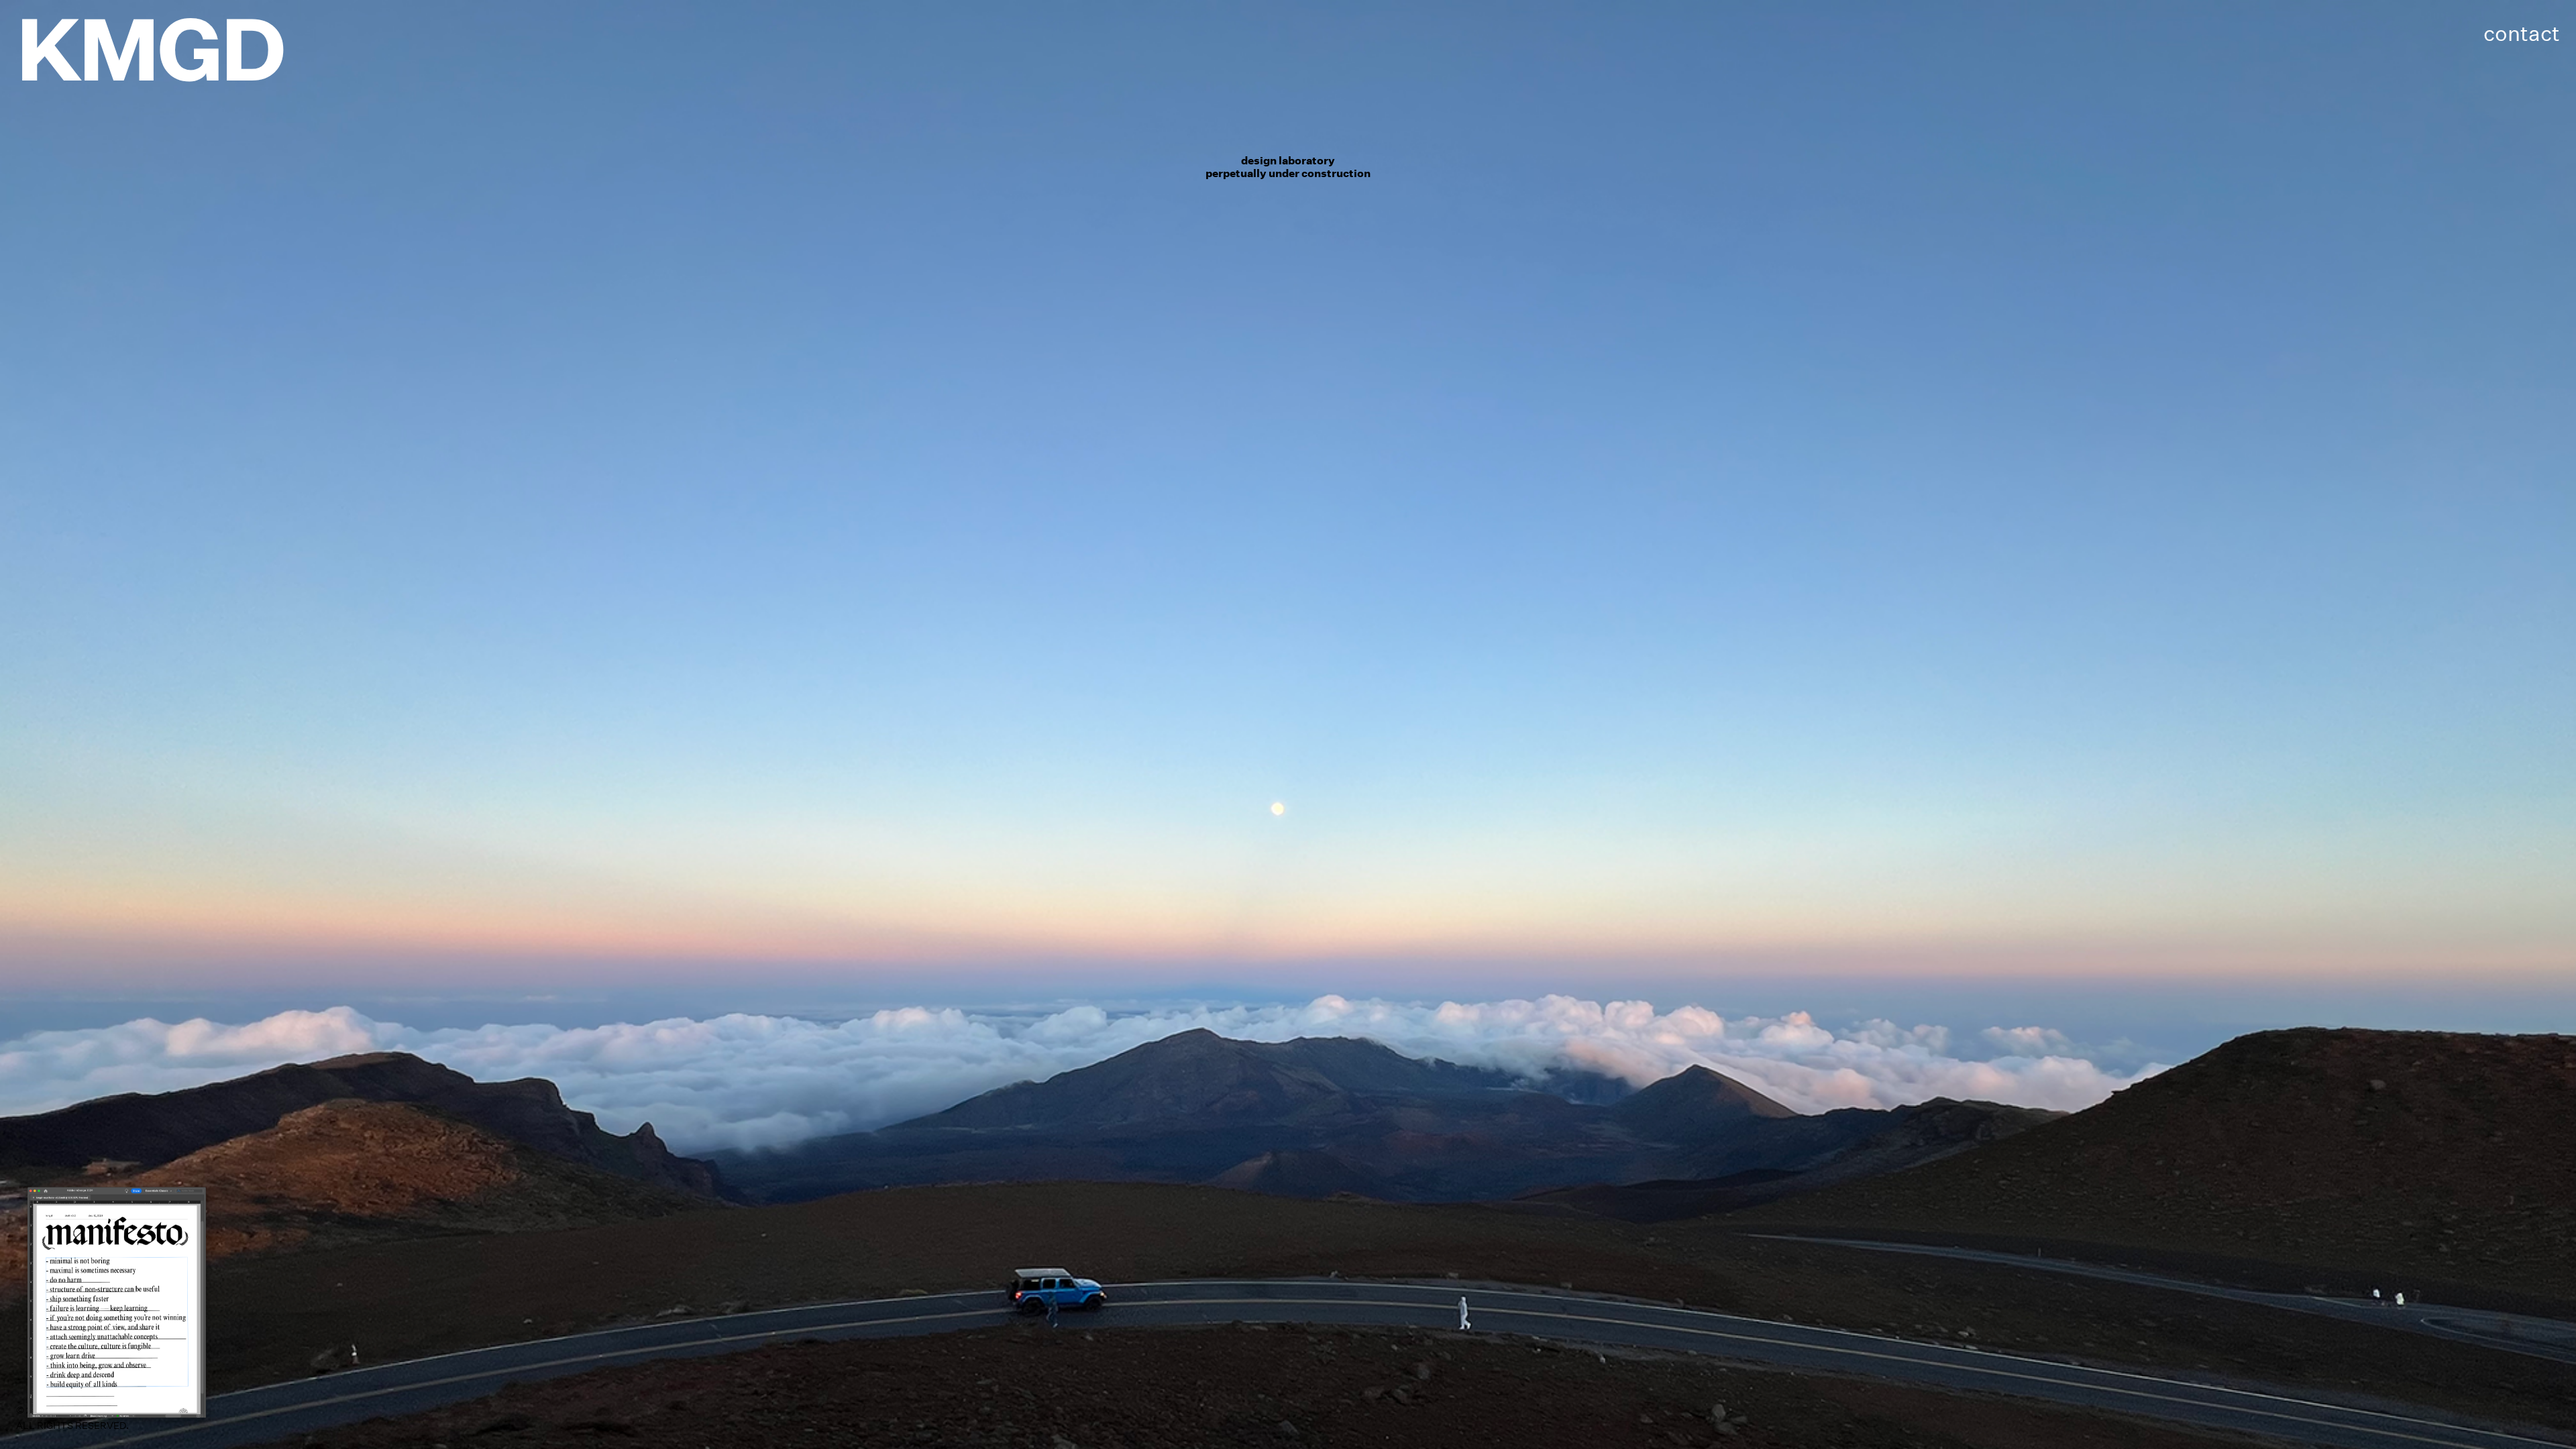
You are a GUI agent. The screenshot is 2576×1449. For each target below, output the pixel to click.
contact (2522, 33)
